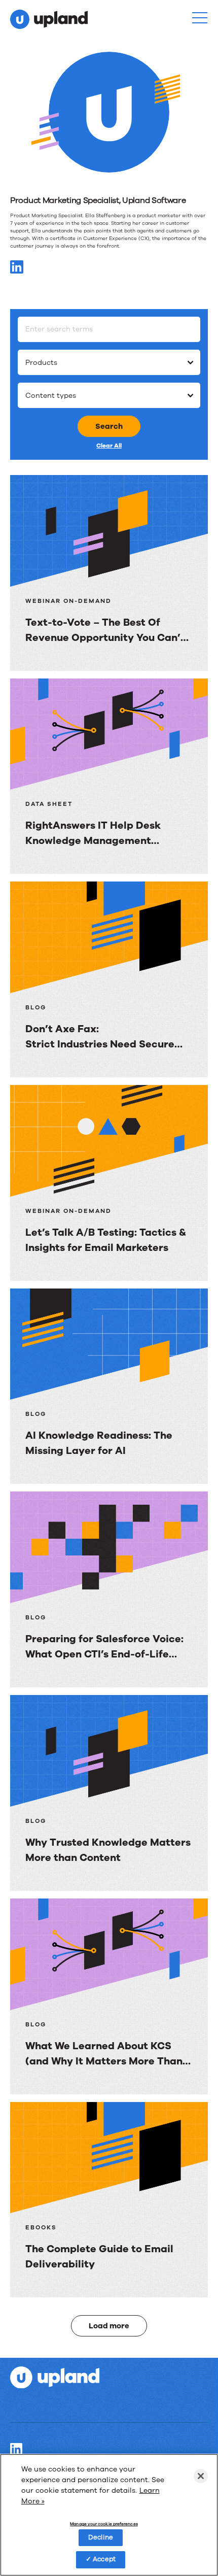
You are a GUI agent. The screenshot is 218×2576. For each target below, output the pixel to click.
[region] (109, 2515)
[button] (200, 18)
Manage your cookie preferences (104, 2524)
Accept (104, 2559)
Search (109, 426)
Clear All (109, 446)
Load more (109, 2326)
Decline (101, 2537)
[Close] (201, 2476)
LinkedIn (16, 2449)
